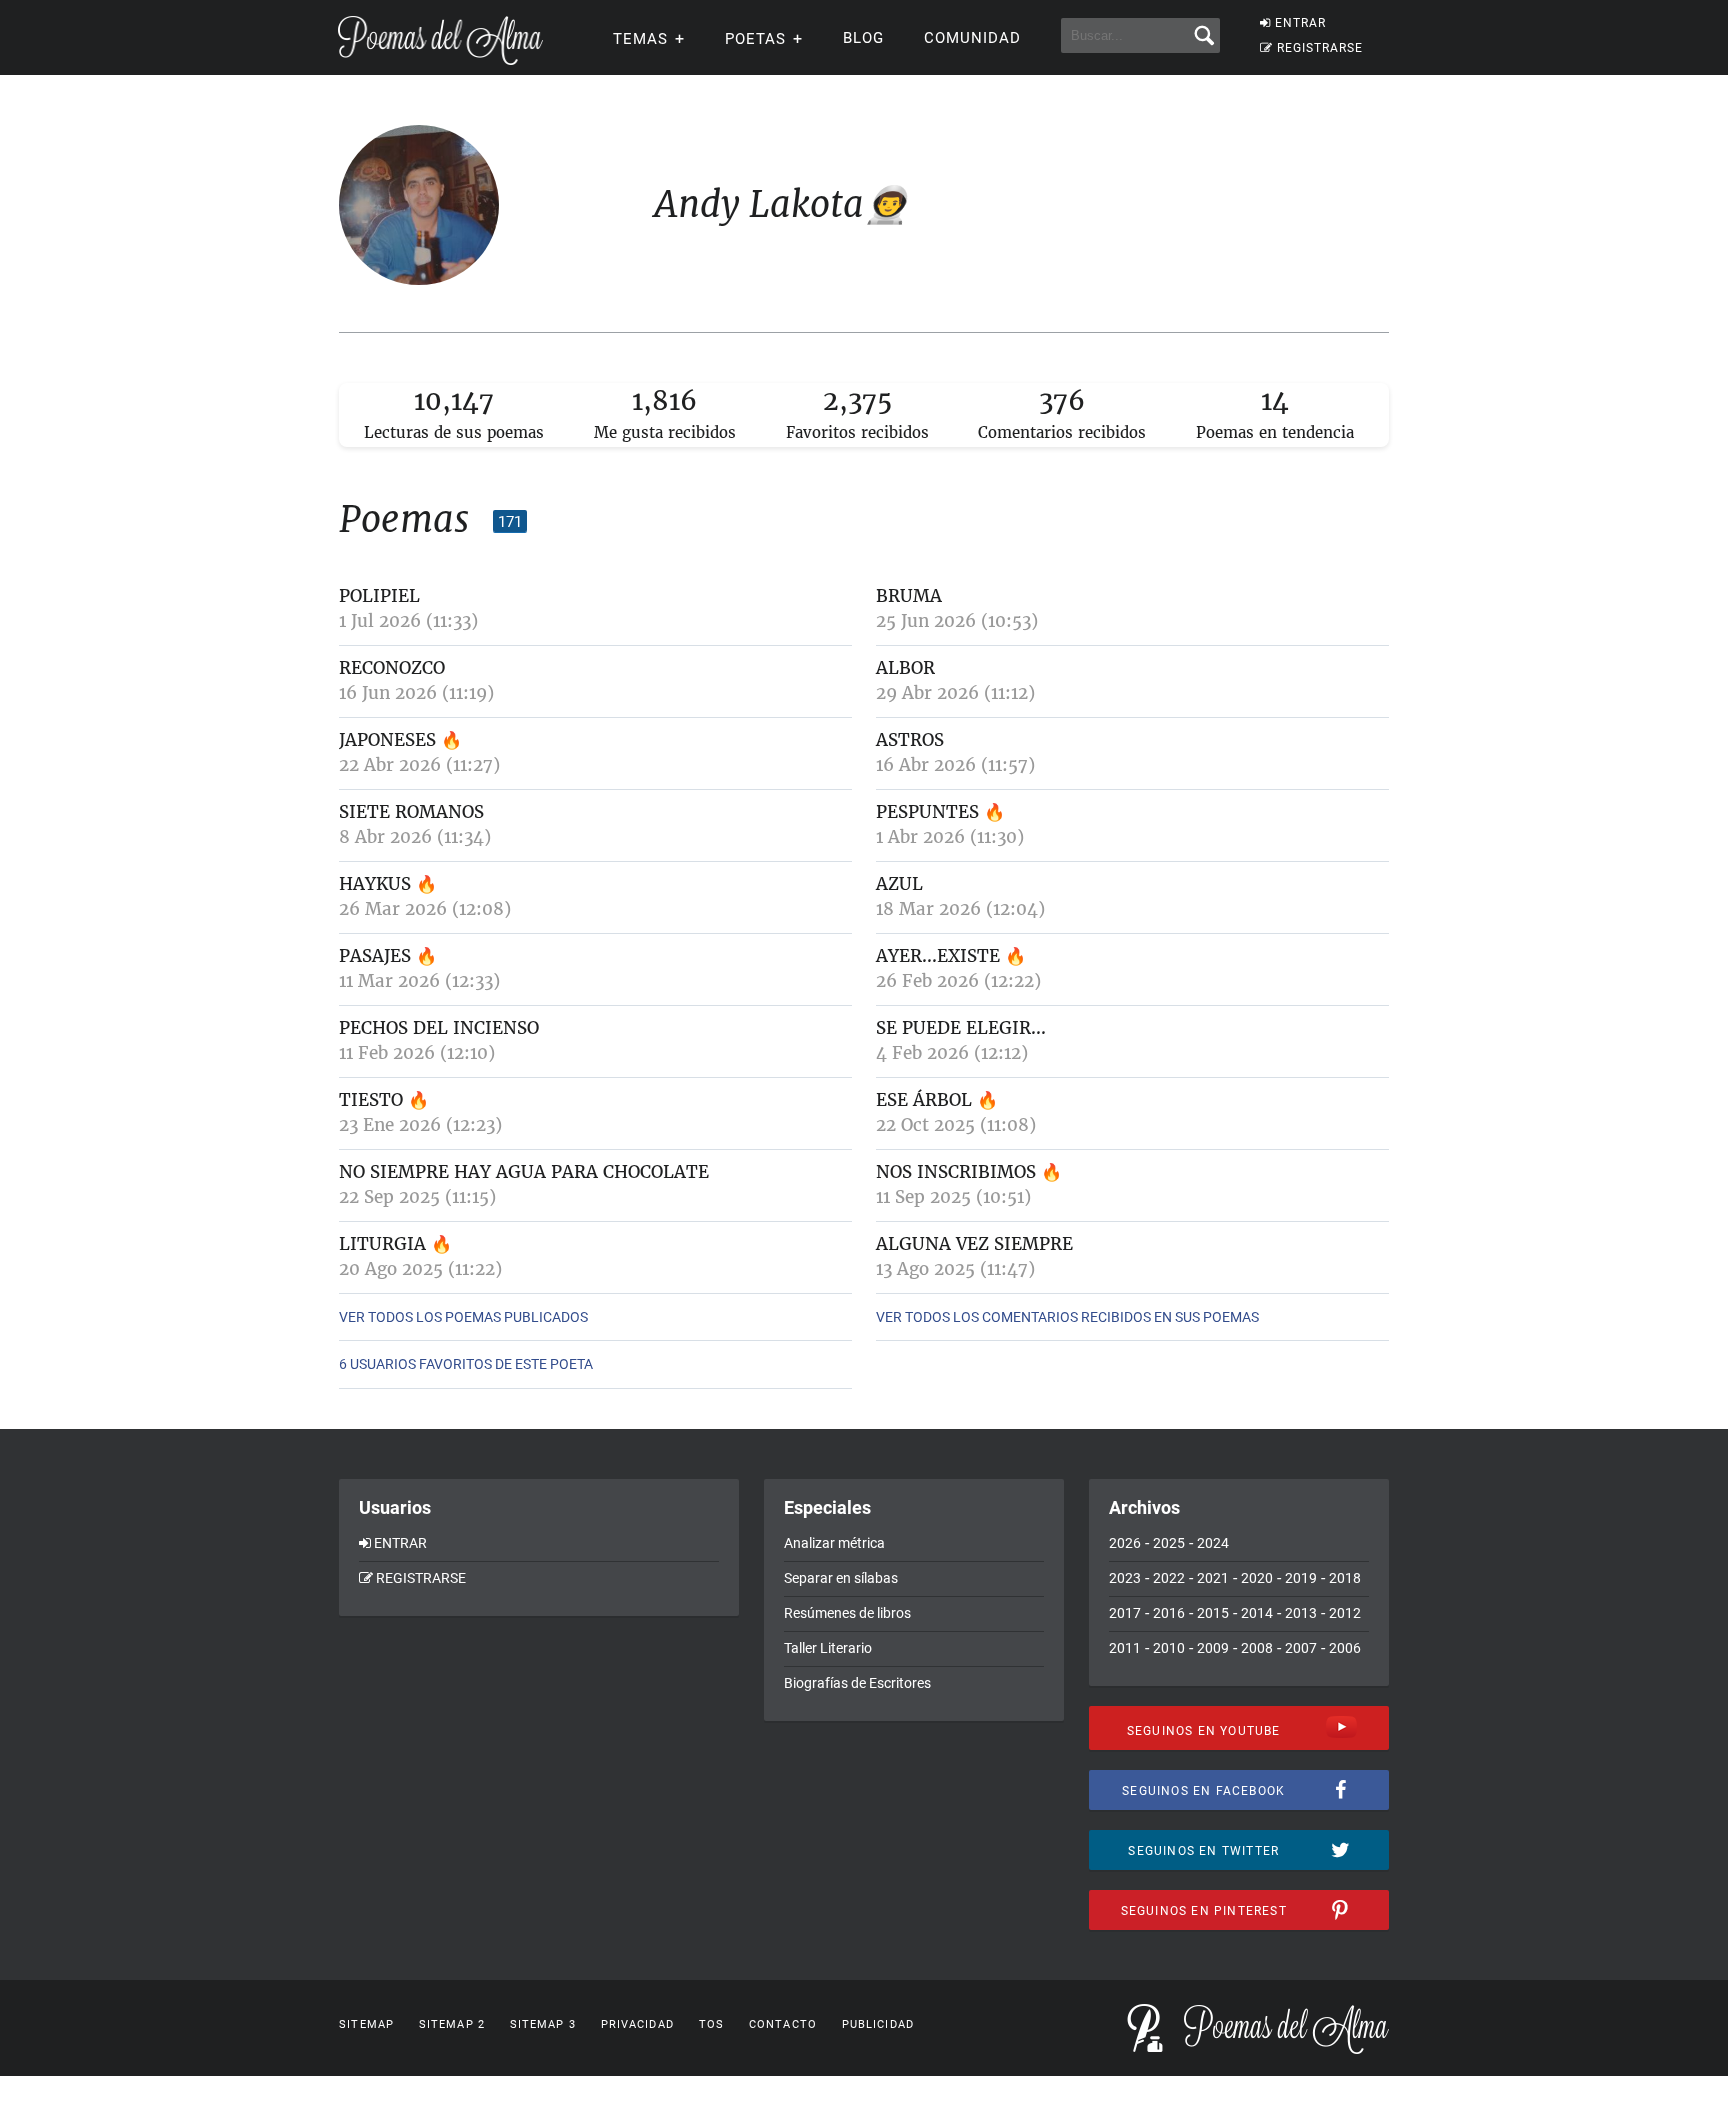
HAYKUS (375, 884)
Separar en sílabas (841, 1578)
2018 (1345, 1578)
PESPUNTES (927, 812)
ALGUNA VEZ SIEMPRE (974, 1244)
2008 (1257, 1648)
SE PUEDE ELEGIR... (961, 1028)
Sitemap (366, 2024)
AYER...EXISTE (938, 956)
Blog (863, 38)
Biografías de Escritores (857, 1683)
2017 (1125, 1613)
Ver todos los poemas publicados (463, 1317)
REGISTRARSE (1320, 48)
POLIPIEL (379, 596)
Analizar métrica (834, 1543)
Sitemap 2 (452, 2024)
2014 (1257, 1613)
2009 (1213, 1648)
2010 (1169, 1648)
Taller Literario (828, 1648)
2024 (1213, 1543)
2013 (1301, 1613)
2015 (1213, 1613)
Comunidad (972, 38)
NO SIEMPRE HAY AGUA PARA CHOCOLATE (524, 1172)
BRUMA (909, 596)
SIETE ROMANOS (411, 812)
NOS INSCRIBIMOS (956, 1172)
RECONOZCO (392, 668)
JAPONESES (387, 740)
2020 (1257, 1578)
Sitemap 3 (543, 2024)
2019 (1301, 1578)
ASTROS (910, 740)
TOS (711, 2024)
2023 (1125, 1578)
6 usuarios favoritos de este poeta (466, 1364)
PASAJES (377, 956)
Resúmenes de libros (847, 1613)
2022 (1169, 1578)
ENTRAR (1300, 23)
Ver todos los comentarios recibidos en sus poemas (1067, 1317)
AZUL (899, 884)
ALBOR (905, 668)
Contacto (783, 2024)
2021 (1213, 1578)
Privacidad (637, 2024)
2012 (1345, 1613)
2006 (1345, 1648)
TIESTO (373, 1100)
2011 (1125, 1648)
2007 (1301, 1648)
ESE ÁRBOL (924, 1100)
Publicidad (878, 2024)
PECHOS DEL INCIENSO (439, 1028)
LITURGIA (385, 1244)
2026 (1125, 1543)
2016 (1169, 1613)
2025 (1169, 1543)
